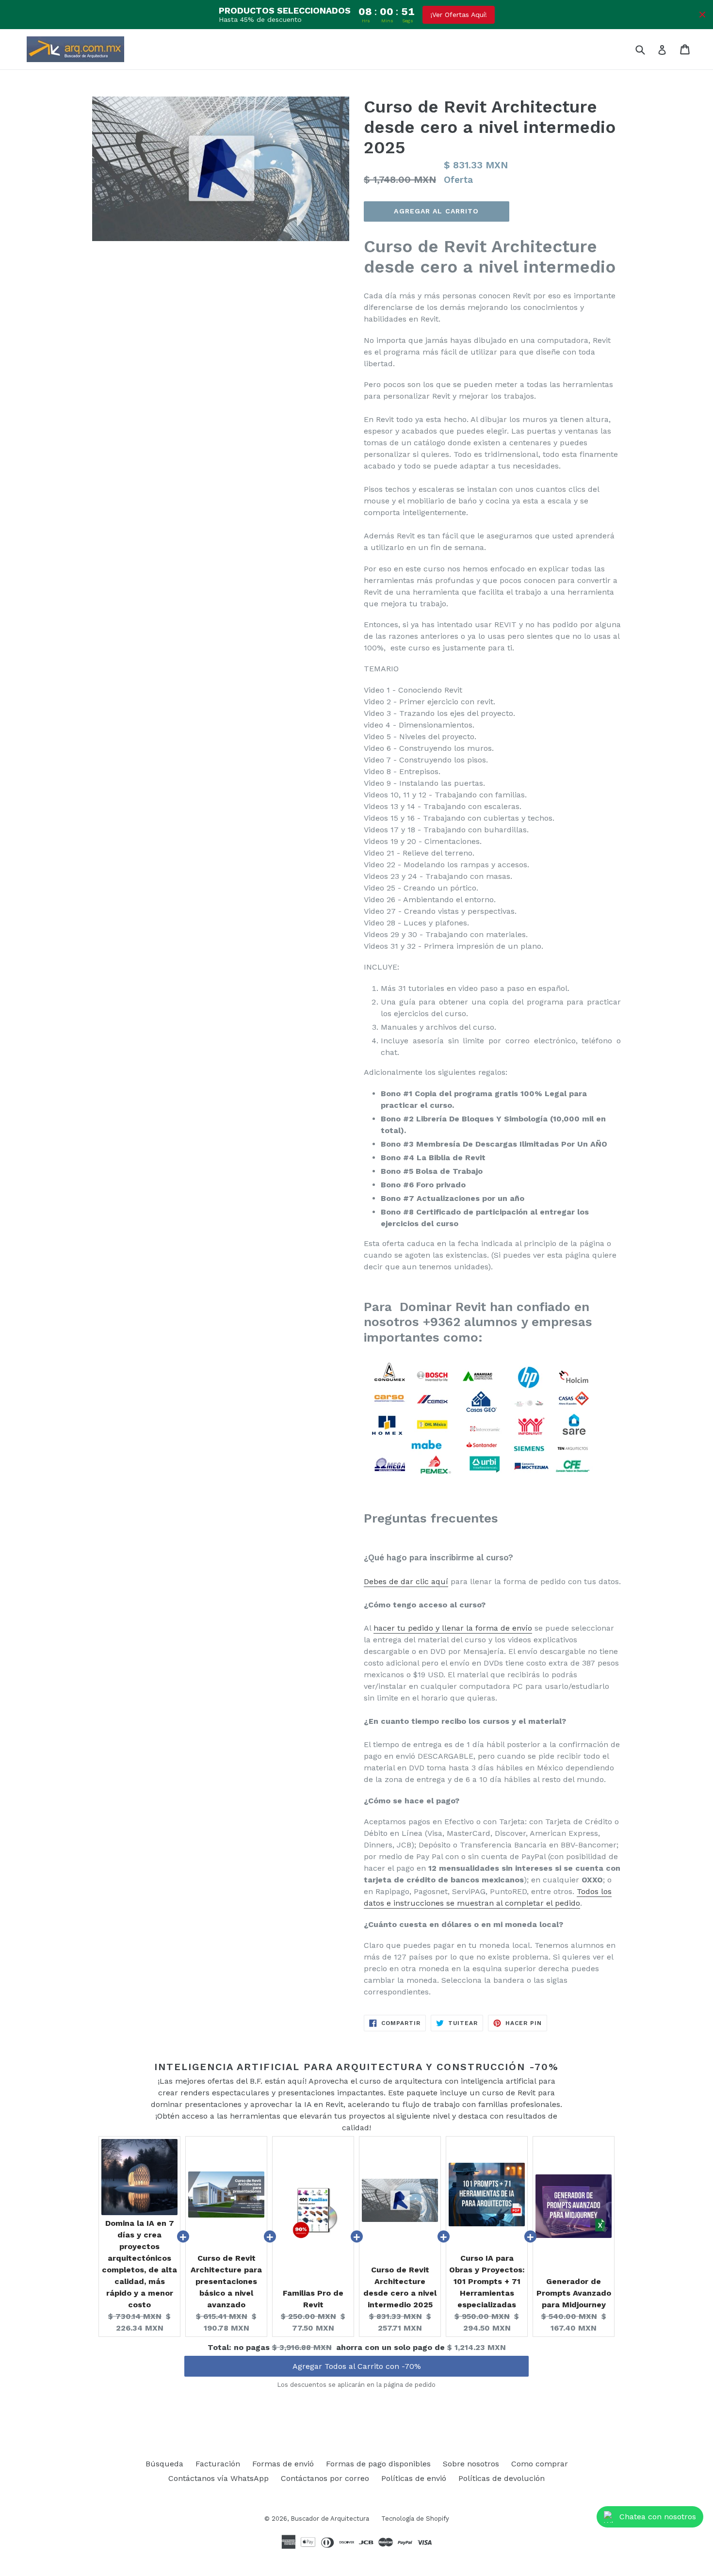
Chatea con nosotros (658, 2517)
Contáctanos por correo (325, 2478)
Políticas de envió (414, 2478)
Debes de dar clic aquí (406, 1581)
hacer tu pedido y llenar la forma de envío (453, 1628)
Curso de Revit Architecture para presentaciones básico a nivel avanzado (226, 2281)
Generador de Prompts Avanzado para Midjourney (574, 2293)
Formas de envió (283, 2464)
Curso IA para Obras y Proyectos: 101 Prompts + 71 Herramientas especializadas (487, 2281)
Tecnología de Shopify (415, 2519)
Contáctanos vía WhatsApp (219, 2478)
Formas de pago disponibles (378, 2464)
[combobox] (646, 49)
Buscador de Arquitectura (330, 2519)
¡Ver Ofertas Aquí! (459, 15)
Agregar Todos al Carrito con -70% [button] (357, 2357)
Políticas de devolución (502, 2478)
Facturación (218, 2464)
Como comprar (540, 2464)
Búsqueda (164, 2464)
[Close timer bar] (702, 15)
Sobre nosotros (471, 2464)
